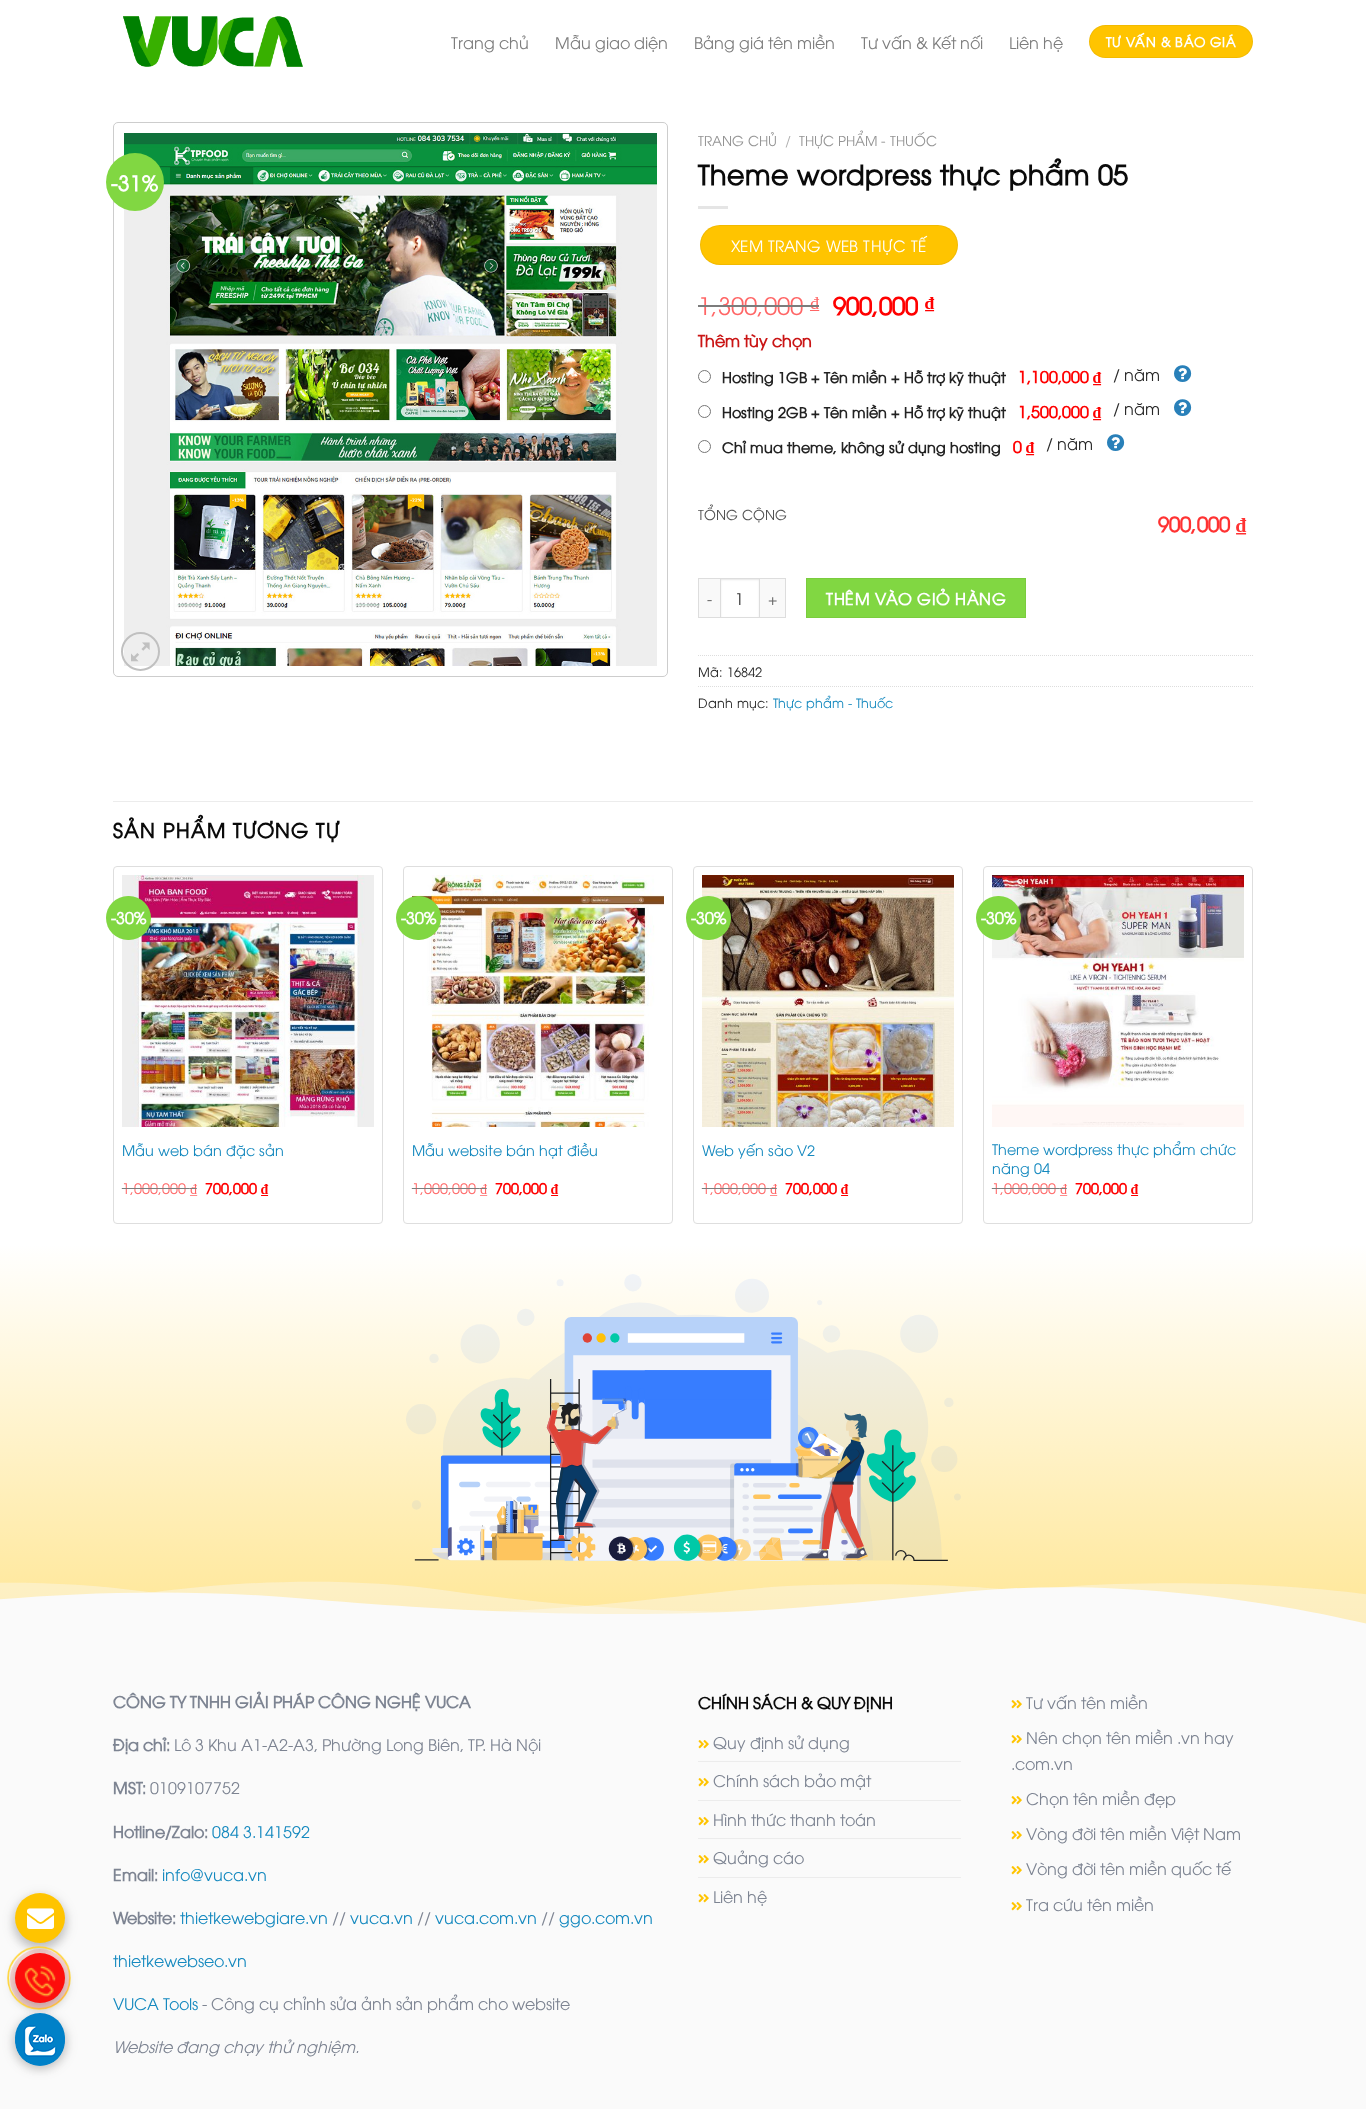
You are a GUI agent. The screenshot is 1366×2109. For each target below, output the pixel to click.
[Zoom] (140, 651)
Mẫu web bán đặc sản (203, 1150)
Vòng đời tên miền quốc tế (1128, 1868)
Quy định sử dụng (781, 1742)
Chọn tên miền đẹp (1101, 1798)
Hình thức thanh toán (794, 1819)
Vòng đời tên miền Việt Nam (1133, 1833)
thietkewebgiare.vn (254, 1917)
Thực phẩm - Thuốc (868, 139)
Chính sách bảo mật (792, 1780)
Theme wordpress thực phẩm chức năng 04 (1114, 1158)
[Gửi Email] (40, 1918)
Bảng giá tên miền (764, 42)
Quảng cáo (758, 1857)
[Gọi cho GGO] (40, 1978)
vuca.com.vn (486, 1917)
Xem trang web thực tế (829, 244)
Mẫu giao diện (611, 42)
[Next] (1252, 1053)
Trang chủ (490, 42)
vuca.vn (381, 1917)
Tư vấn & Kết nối (922, 42)
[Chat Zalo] (40, 2038)
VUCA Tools (155, 2003)
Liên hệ (1036, 42)
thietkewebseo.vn (180, 1960)
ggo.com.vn (606, 1917)
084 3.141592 (261, 1831)
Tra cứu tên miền (1090, 1904)
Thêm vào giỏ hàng (916, 598)
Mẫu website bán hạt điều (505, 1150)
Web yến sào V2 (758, 1150)
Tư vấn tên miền (1087, 1702)
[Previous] (114, 1053)
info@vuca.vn (214, 1874)
